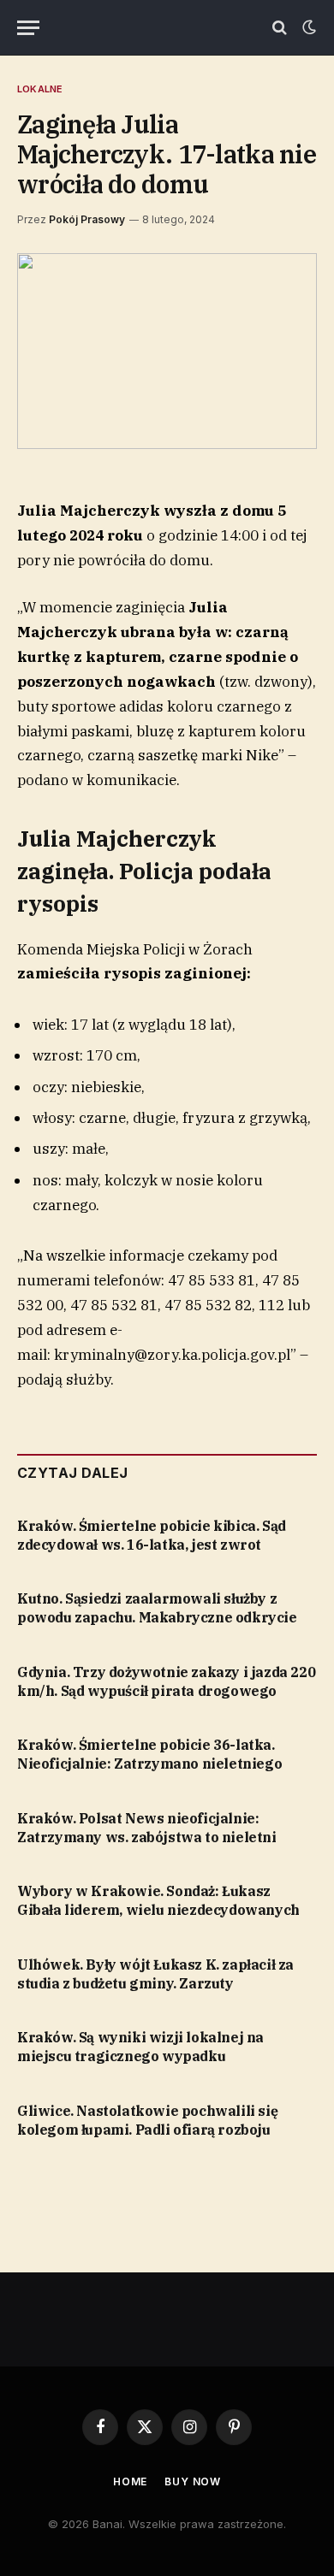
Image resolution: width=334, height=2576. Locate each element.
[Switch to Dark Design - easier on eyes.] (307, 27)
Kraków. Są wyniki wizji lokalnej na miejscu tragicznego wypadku (140, 2047)
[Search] (280, 28)
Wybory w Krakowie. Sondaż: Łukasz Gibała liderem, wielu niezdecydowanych (158, 1900)
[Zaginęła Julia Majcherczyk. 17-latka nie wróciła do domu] (167, 351)
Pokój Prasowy (87, 219)
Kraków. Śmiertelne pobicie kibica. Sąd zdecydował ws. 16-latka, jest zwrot (152, 1535)
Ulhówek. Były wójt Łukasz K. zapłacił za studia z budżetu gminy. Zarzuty (155, 1974)
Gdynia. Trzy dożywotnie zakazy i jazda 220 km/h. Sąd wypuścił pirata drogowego (166, 1681)
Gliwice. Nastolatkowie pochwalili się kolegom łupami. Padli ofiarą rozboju (147, 2120)
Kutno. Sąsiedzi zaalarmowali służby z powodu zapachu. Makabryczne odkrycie (157, 1608)
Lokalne (40, 89)
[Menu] (28, 28)
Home (130, 2481)
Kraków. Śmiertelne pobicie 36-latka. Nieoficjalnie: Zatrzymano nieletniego (149, 1754)
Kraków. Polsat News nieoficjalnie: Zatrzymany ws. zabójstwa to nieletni (147, 1828)
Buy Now (193, 2481)
